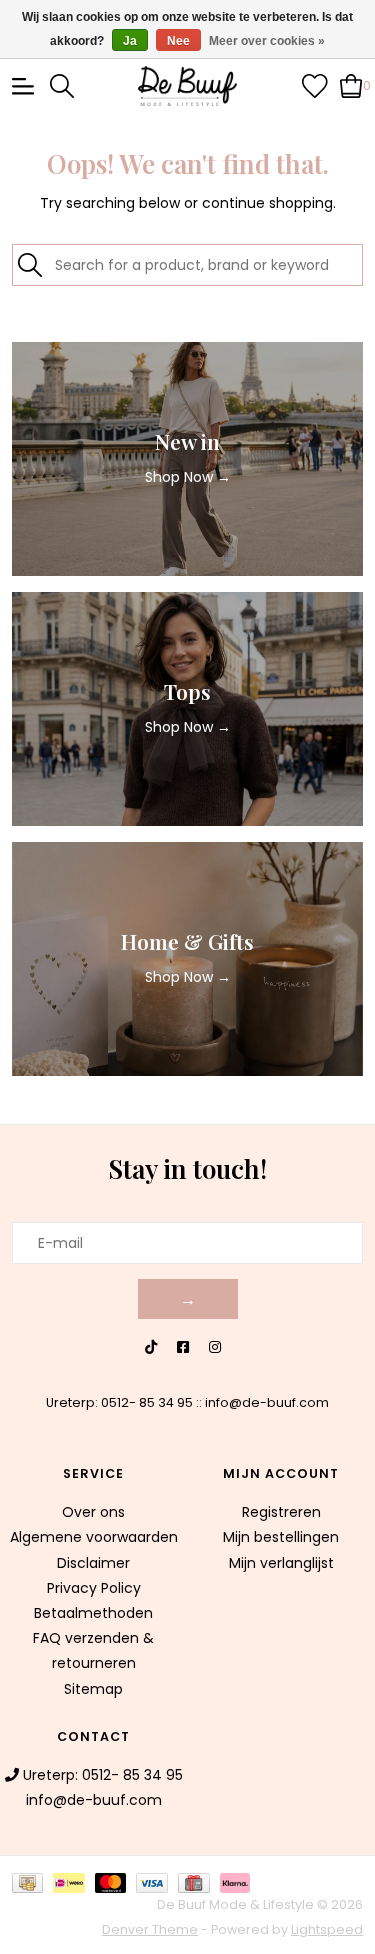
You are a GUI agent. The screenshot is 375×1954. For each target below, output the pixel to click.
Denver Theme (150, 1929)
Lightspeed (327, 1929)
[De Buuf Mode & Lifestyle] (188, 86)
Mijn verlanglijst (281, 1563)
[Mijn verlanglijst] (315, 85)
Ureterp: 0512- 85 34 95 (119, 1402)
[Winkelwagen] (351, 85)
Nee (178, 41)
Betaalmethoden (93, 1613)
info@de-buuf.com (267, 1402)
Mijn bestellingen (281, 1537)
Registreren (281, 1512)
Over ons (93, 1512)
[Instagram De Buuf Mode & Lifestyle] (215, 1347)
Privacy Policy (94, 1588)
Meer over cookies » (267, 41)
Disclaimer (93, 1563)
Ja (130, 41)
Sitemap (93, 1689)
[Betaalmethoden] (32, 1881)
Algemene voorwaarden (94, 1537)
